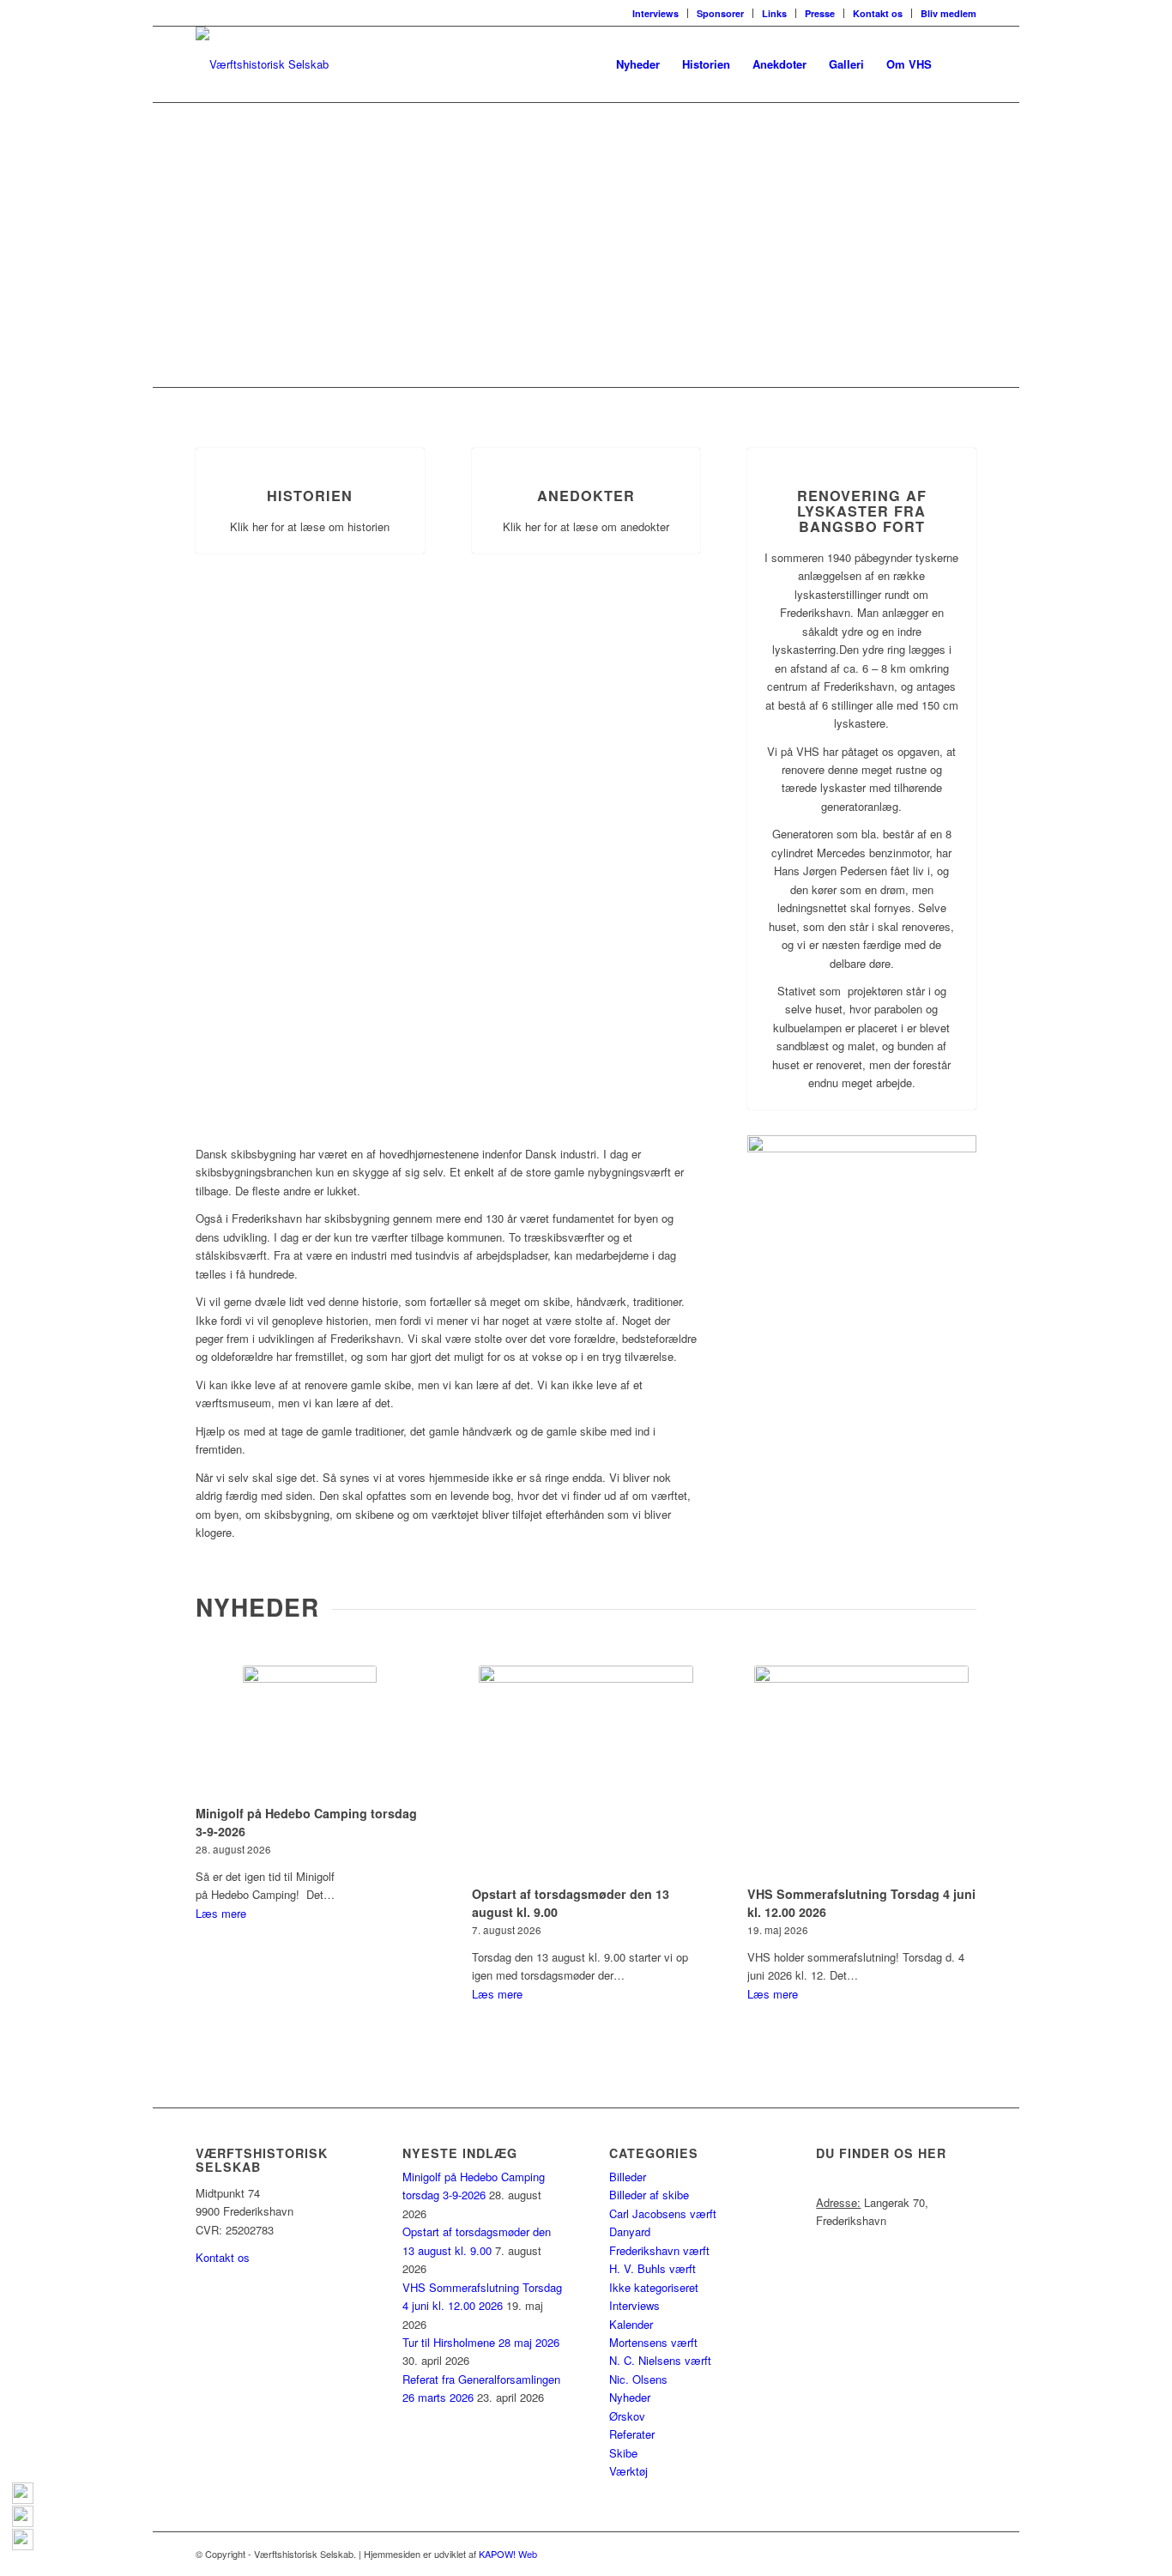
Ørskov (627, 2416)
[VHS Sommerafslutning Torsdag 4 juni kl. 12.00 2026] (862, 1773)
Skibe (623, 2453)
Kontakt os (878, 13)
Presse (820, 13)
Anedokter (586, 496)
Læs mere (221, 1913)
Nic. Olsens (638, 2379)
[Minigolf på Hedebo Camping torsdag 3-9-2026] (310, 1732)
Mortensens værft (653, 2342)
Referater (632, 2434)
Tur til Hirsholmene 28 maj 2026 (481, 2342)
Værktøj (628, 2471)
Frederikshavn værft (659, 2250)
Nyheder (630, 2397)
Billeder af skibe (649, 2195)
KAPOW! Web (508, 2554)
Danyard (630, 2231)
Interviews (655, 13)
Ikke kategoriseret (654, 2287)
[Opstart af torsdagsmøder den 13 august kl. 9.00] (586, 1773)
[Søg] (960, 64)
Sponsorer (720, 13)
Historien (310, 496)
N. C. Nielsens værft (660, 2360)
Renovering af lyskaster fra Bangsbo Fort (862, 511)
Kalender (631, 2324)
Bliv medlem (948, 13)
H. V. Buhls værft (652, 2268)
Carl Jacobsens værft (663, 2213)
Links (774, 13)
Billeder (628, 2177)
